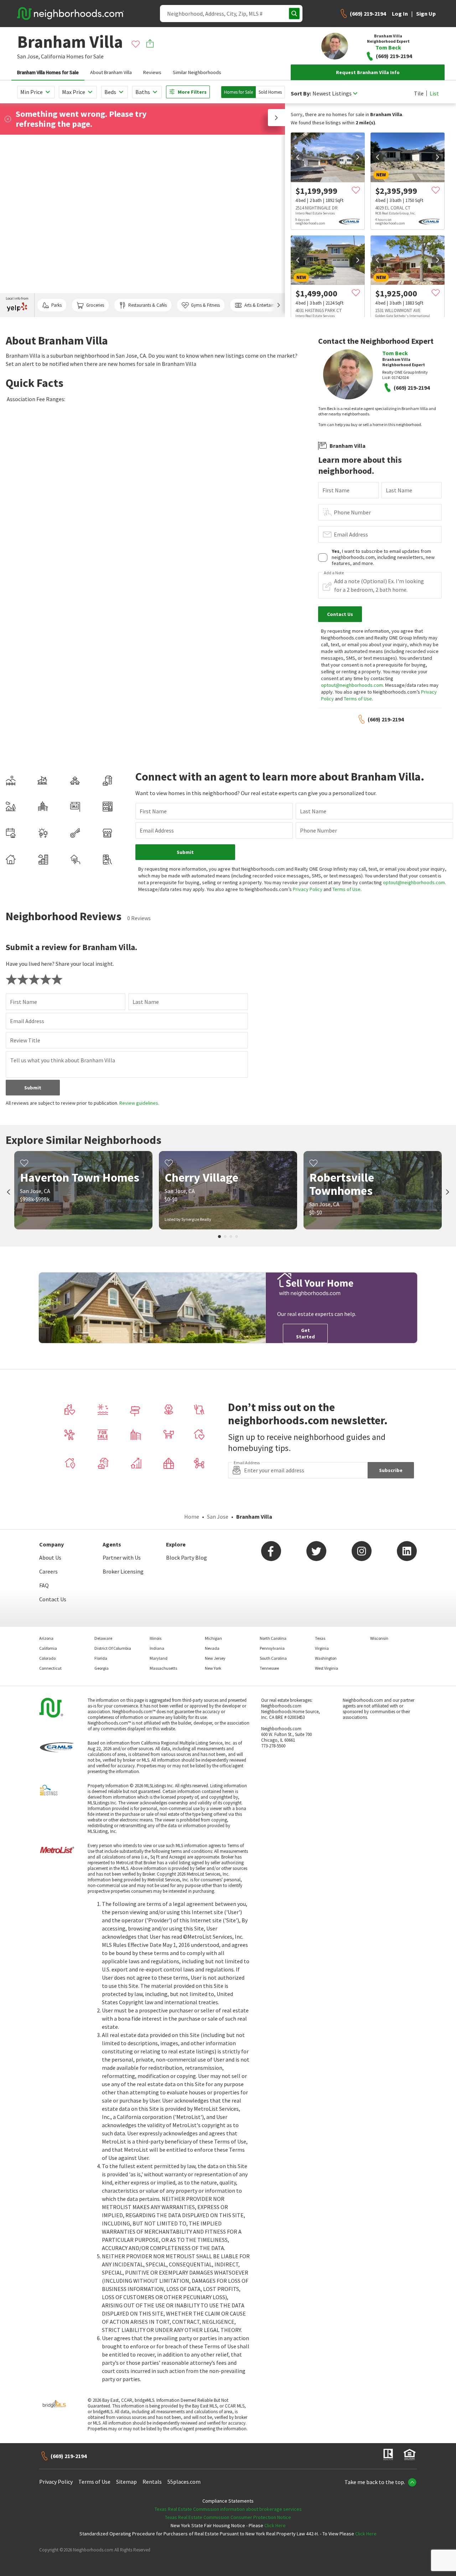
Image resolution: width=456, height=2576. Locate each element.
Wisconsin (379, 1638)
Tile (419, 93)
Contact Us (53, 1599)
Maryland (159, 1658)
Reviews (152, 72)
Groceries (95, 305)
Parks (56, 305)
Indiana (157, 1648)
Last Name (399, 490)
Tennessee (269, 1668)
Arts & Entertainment (264, 305)
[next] (358, 157)
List (434, 93)
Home (192, 1517)
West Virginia (327, 1668)
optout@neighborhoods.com (352, 685)
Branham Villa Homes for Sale (48, 72)
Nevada (212, 1648)
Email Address (351, 534)
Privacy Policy (308, 889)
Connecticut (50, 1668)
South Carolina (273, 1658)
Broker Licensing (123, 1571)
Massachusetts (163, 1668)
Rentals (152, 2482)
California (53, 56)
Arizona (46, 1638)
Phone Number (352, 512)
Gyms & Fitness (205, 305)
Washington (326, 1658)
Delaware (103, 1638)
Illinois (156, 1638)
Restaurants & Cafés (147, 305)
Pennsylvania (272, 1648)
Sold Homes (270, 92)
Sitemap (126, 2482)
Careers (48, 1571)
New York (213, 1668)
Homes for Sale (239, 92)
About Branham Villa (111, 72)
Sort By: (301, 94)
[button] (276, 118)
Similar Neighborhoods (197, 72)
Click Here (275, 2525)
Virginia (322, 1648)
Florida (101, 1658)
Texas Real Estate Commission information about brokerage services (228, 2509)
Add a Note (334, 573)
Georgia (102, 1668)
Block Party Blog (186, 1557)
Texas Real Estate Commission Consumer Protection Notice (228, 2517)
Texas (320, 1638)
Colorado (47, 1658)
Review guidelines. (139, 1103)
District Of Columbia (113, 1648)
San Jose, (28, 56)
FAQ (44, 1585)
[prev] (298, 157)
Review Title (25, 1040)
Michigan (213, 1638)
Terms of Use (358, 699)
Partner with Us (122, 1557)
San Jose (218, 1517)
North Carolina (273, 1638)
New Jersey (215, 1658)
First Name (336, 490)
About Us (50, 1557)
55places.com (184, 2482)
